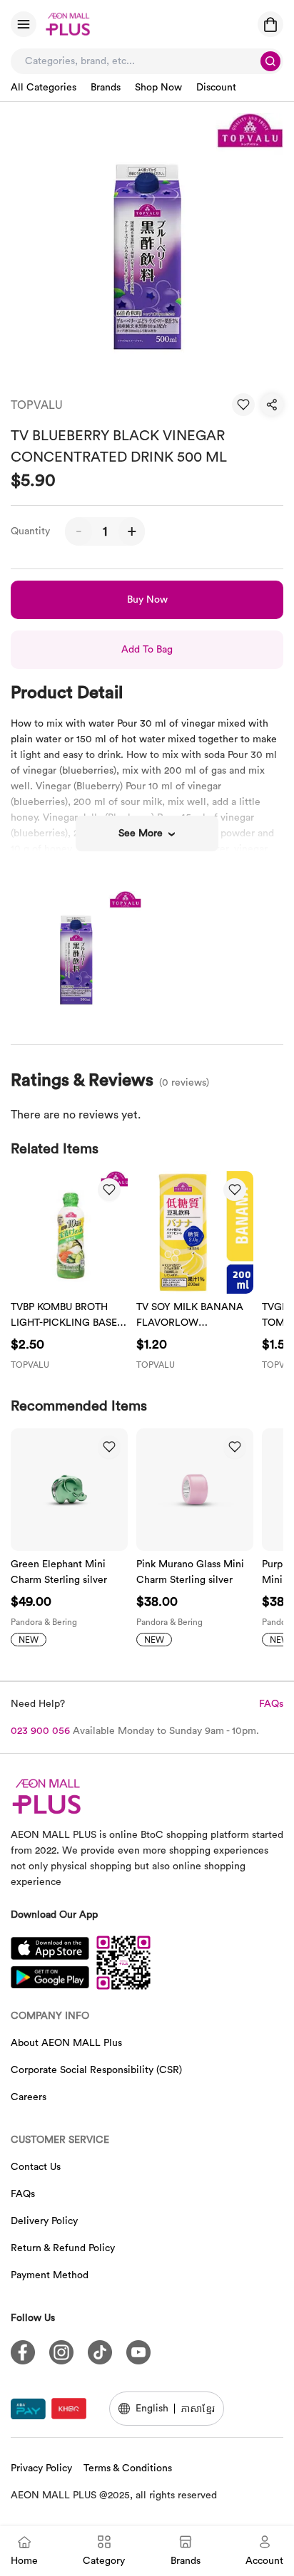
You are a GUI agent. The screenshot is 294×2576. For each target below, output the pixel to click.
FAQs (271, 1704)
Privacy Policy (41, 2468)
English (152, 2409)
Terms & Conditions (128, 2468)
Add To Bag (147, 650)
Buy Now (147, 600)
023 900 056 (40, 1731)
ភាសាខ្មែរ (198, 2408)
